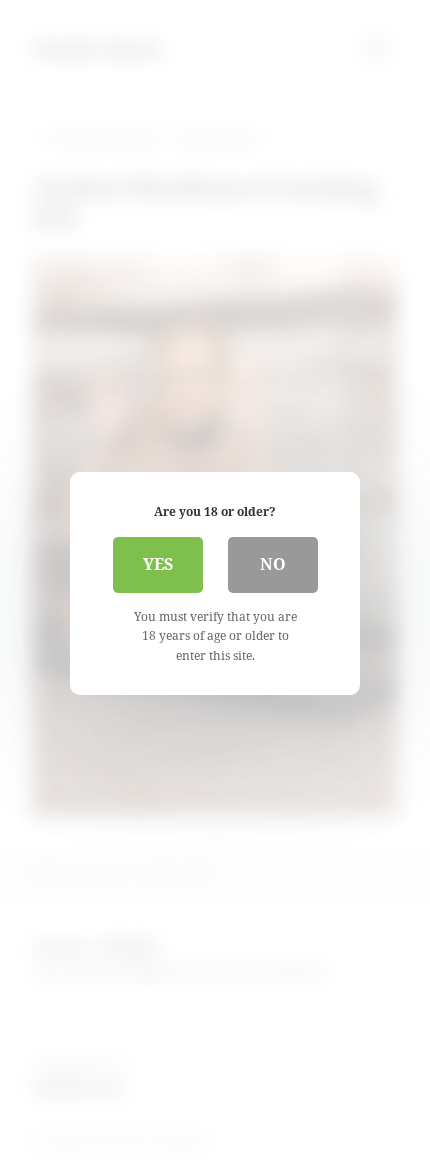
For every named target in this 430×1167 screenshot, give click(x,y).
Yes (158, 564)
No (273, 564)
